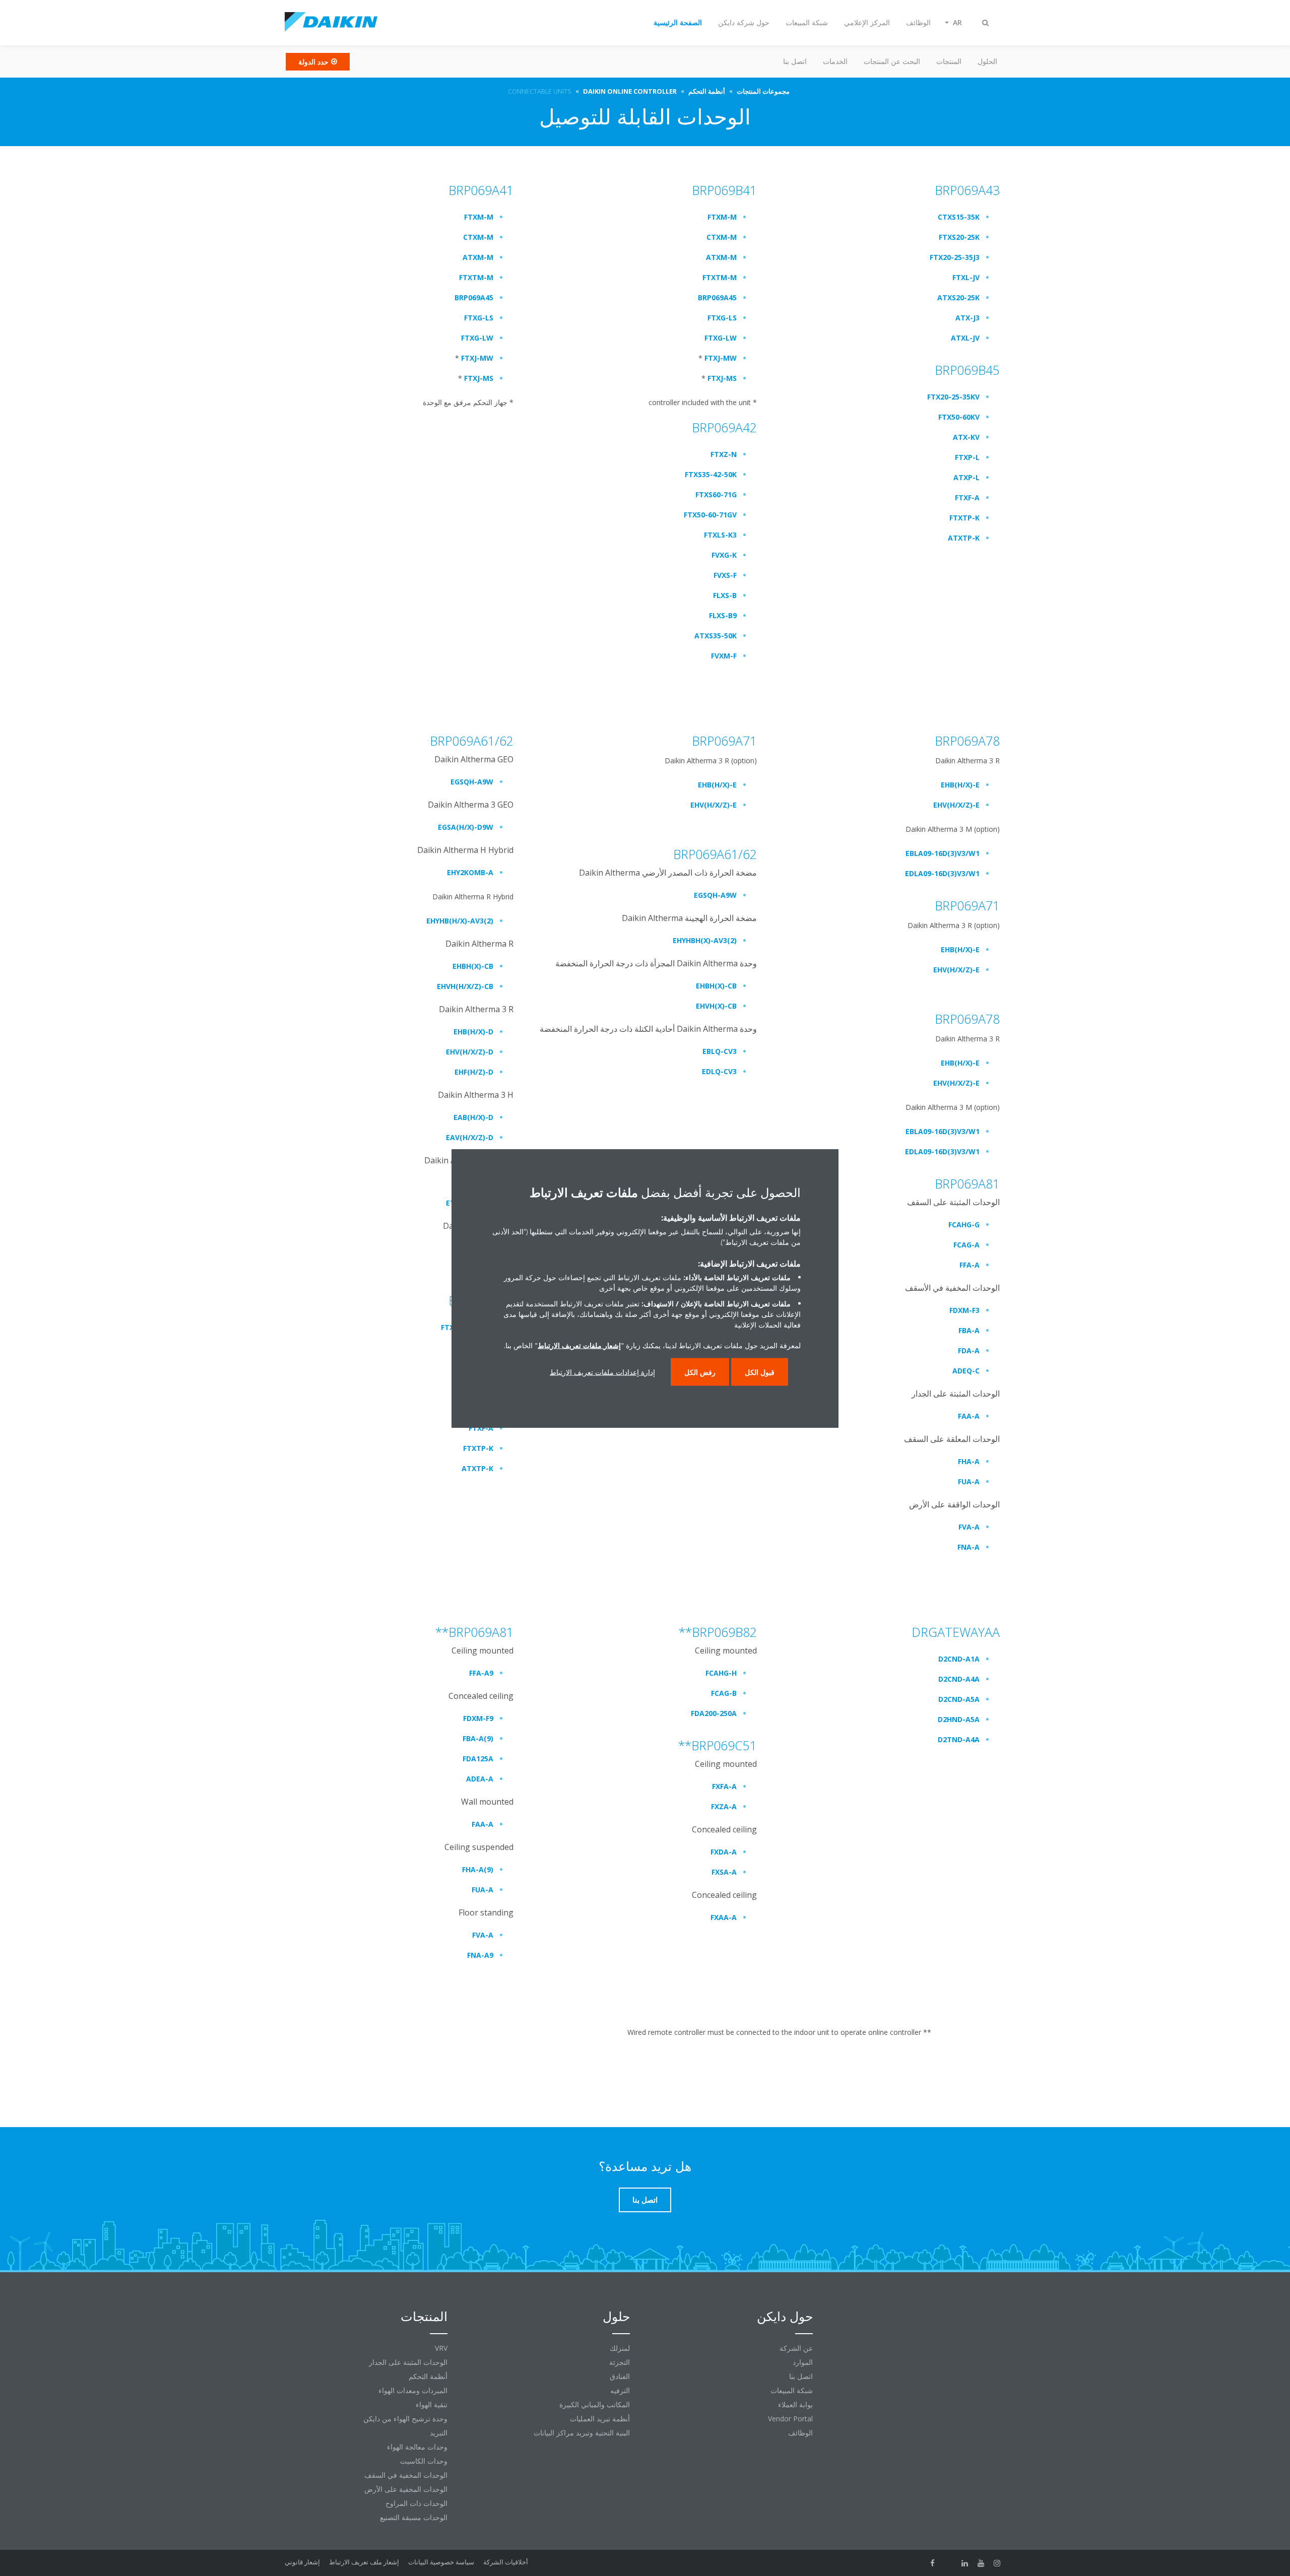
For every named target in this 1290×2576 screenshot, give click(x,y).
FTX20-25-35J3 (955, 257)
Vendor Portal (790, 2419)
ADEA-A (480, 1779)
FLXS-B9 (723, 615)
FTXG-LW (477, 338)
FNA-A (969, 1547)
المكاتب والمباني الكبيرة (595, 2404)
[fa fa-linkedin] (965, 2563)
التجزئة (620, 2362)
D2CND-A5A (959, 1699)
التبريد (439, 2433)
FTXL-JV (966, 277)
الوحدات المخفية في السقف (406, 2475)
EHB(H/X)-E (717, 785)
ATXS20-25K (958, 298)
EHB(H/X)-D (473, 1032)
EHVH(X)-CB (716, 1006)
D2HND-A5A (959, 1719)
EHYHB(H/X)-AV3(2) (460, 921)
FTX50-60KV (959, 417)
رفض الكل (700, 1372)
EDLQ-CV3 (719, 1071)
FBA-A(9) (478, 1738)
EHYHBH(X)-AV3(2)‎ (705, 940)
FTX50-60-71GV (710, 515)
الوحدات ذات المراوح (416, 2503)
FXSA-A (724, 1872)
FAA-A (969, 1416)
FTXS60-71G (716, 494)
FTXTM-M (476, 277)
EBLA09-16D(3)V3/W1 (943, 853)
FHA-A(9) (478, 1869)
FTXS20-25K (959, 237)
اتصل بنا (795, 61)
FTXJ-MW (477, 358)
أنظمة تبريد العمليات (600, 2419)
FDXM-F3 (964, 1310)
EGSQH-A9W (472, 782)
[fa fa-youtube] (981, 2563)
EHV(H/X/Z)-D (470, 1052)
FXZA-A (724, 1806)
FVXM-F (724, 656)
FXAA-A (724, 1917)
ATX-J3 (967, 318)
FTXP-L (967, 457)
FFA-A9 (481, 1673)
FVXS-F (725, 575)
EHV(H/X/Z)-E (714, 805)
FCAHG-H (721, 1673)
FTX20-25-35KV (953, 397)
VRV (441, 2348)
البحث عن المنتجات (892, 61)
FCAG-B (724, 1693)
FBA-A (969, 1330)
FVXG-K (724, 555)
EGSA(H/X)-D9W (466, 827)
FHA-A (969, 1461)
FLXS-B (725, 595)
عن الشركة (796, 2348)
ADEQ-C (966, 1371)
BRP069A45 (474, 298)
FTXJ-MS (479, 378)
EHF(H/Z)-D (474, 1072)
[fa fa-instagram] (997, 2563)
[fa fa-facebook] (933, 2563)
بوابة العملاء (795, 2404)
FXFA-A (724, 1786)
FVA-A (969, 1527)
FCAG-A (966, 1245)
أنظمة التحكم (428, 2376)
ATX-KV (966, 437)
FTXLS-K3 (720, 535)
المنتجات (949, 61)
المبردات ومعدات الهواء (413, 2390)
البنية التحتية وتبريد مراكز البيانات (582, 2433)
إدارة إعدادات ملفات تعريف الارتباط (602, 1372)
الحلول (987, 61)
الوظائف (800, 2433)
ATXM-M (478, 257)
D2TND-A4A (959, 1739)
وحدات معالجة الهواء (417, 2447)
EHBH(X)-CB (473, 966)
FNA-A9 (480, 1955)
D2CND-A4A (959, 1679)
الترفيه (620, 2390)
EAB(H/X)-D (473, 1117)
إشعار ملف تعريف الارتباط (364, 2562)
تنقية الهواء (432, 2404)
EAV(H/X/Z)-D (470, 1137)
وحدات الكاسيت (424, 2461)
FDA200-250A (714, 1713)
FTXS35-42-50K (711, 474)
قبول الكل (760, 1372)
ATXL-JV (965, 338)
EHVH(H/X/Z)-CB (465, 986)
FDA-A (969, 1350)
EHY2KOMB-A (470, 872)
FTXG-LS (479, 318)
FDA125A (478, 1759)
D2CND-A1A (959, 1659)
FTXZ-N (724, 454)
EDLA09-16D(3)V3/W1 (942, 873)
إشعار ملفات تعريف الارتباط (579, 1345)
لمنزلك (620, 2348)
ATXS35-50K (716, 636)
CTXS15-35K (959, 217)
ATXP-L (966, 477)
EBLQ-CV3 (720, 1051)
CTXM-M (478, 237)
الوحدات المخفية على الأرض (406, 2489)
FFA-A (970, 1265)
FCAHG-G (964, 1225)
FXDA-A (724, 1852)
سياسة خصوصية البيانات (441, 2562)
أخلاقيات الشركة (506, 2562)
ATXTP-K (964, 538)
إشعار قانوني (302, 2562)
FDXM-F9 (478, 1718)
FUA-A (969, 1481)
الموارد (803, 2362)
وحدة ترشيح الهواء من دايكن (405, 2419)
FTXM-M (479, 217)
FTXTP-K (964, 518)
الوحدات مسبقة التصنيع (414, 2517)
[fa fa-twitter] (949, 2563)
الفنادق (620, 2376)
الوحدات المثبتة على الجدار (408, 2362)
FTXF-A (967, 498)
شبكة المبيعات (792, 2390)
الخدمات (835, 61)
